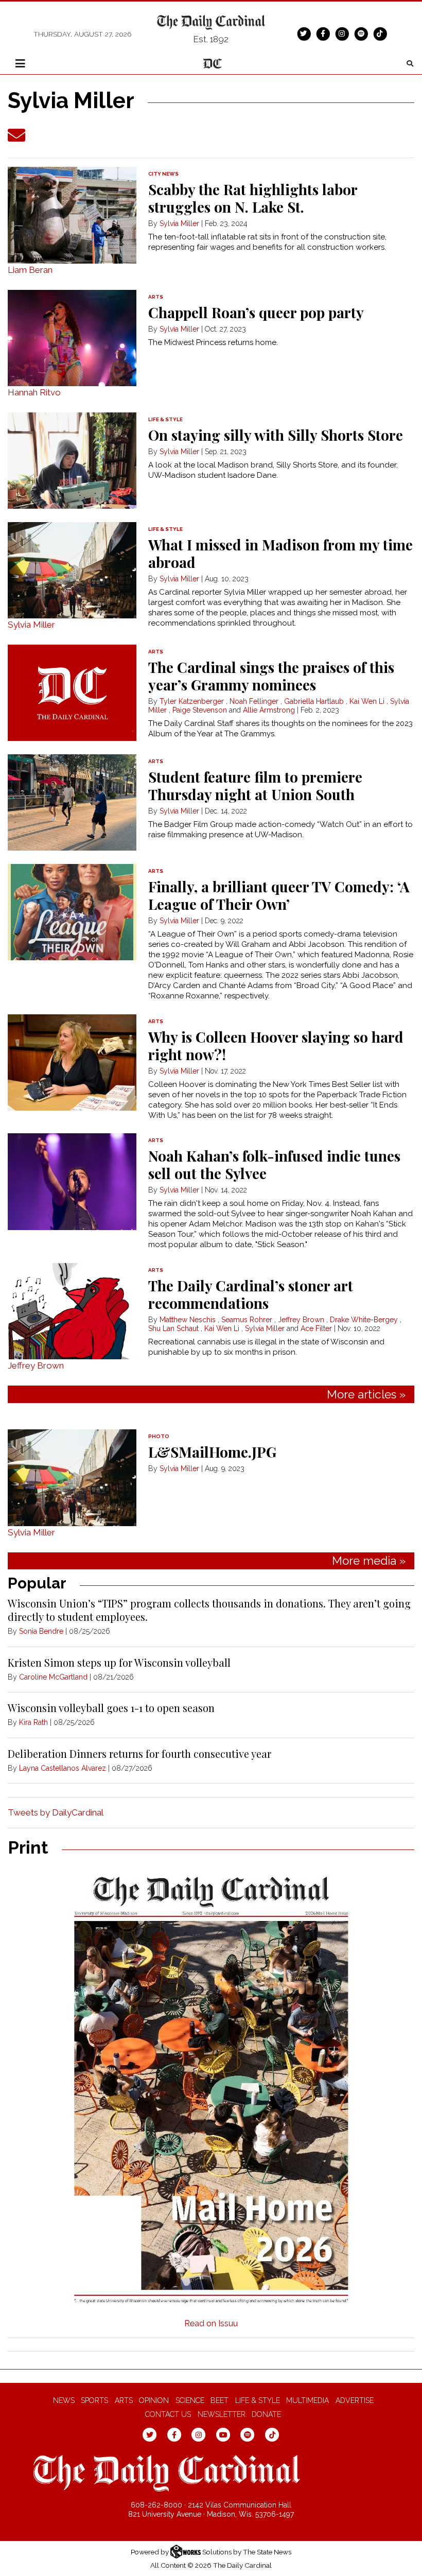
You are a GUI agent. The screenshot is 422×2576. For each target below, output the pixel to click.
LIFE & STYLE (165, 419)
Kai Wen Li (367, 701)
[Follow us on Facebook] (323, 33)
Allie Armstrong (269, 710)
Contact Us (168, 2414)
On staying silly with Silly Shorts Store (276, 435)
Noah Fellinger (254, 701)
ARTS (156, 297)
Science (190, 2400)
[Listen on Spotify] (361, 33)
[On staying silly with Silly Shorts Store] (72, 461)
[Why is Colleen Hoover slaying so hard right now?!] (72, 1062)
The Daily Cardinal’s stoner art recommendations (251, 1294)
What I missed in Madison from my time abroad (280, 553)
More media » (369, 1561)
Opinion (154, 2400)
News (64, 2400)
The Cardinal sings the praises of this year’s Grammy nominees (271, 676)
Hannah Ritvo (34, 392)
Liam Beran (30, 270)
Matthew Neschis (188, 1320)
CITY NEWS (163, 174)
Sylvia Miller (179, 223)
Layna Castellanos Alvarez (63, 1768)
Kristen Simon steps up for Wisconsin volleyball (119, 1662)
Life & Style (258, 2400)
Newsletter (222, 2414)
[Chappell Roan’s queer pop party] (72, 338)
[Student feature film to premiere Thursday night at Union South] (72, 802)
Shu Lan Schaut (173, 1328)
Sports (94, 2400)
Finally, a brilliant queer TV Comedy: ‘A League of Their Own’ (279, 895)
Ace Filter (316, 1328)
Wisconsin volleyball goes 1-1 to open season (111, 1708)
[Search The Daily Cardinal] (410, 64)
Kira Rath (33, 1722)
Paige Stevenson (200, 710)
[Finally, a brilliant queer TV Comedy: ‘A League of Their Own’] (72, 912)
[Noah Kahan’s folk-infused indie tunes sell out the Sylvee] (72, 1181)
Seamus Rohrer (247, 1320)
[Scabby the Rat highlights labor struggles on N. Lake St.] (72, 215)
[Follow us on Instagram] (342, 33)
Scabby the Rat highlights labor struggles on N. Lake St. (253, 198)
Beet (219, 2400)
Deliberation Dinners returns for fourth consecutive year (139, 1753)
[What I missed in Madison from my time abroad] (72, 570)
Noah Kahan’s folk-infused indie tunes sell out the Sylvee (274, 1164)
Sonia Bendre (41, 1631)
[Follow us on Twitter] (304, 33)
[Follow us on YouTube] (223, 2434)
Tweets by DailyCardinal (56, 1812)
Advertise (355, 2400)
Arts (124, 2400)
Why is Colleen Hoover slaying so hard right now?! (276, 1045)
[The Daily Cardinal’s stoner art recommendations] (72, 1311)
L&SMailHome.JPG (212, 1452)
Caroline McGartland (53, 1677)
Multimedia (307, 2400)
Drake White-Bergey (364, 1320)
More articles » (366, 1394)
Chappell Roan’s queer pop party (256, 312)
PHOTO (159, 1436)
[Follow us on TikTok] (380, 33)
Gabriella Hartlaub (314, 701)
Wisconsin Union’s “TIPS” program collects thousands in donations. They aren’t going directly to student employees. (209, 1610)
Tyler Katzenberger (192, 701)
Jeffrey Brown (36, 1365)
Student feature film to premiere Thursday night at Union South (255, 785)
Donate (266, 2414)
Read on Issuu (211, 2323)
